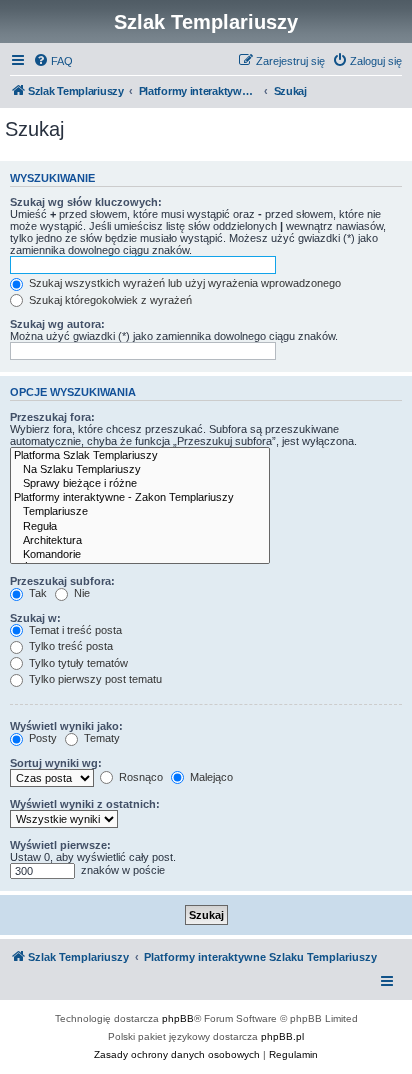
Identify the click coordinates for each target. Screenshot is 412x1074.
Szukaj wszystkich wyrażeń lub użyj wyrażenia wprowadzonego (183, 283)
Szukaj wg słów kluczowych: (86, 202)
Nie (80, 593)
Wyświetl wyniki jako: (66, 726)
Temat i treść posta (74, 630)
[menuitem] (53, 61)
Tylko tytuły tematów (77, 663)
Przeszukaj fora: (52, 417)
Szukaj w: (35, 618)
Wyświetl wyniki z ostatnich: (85, 804)
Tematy (100, 738)
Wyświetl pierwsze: (60, 845)
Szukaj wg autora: (57, 324)
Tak (36, 593)
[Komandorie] (140, 555)
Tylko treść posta (69, 646)
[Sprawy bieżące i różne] (140, 484)
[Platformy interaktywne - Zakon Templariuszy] (140, 498)
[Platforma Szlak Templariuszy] (140, 456)
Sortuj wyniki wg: (56, 763)
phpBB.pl (282, 1036)
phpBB (178, 1018)
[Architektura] (140, 541)
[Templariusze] (140, 512)
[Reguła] (140, 527)
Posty (41, 738)
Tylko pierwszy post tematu (94, 679)
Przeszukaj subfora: (62, 581)
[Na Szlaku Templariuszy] (140, 470)
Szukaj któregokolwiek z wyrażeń (109, 300)
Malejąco (210, 777)
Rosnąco (139, 777)
